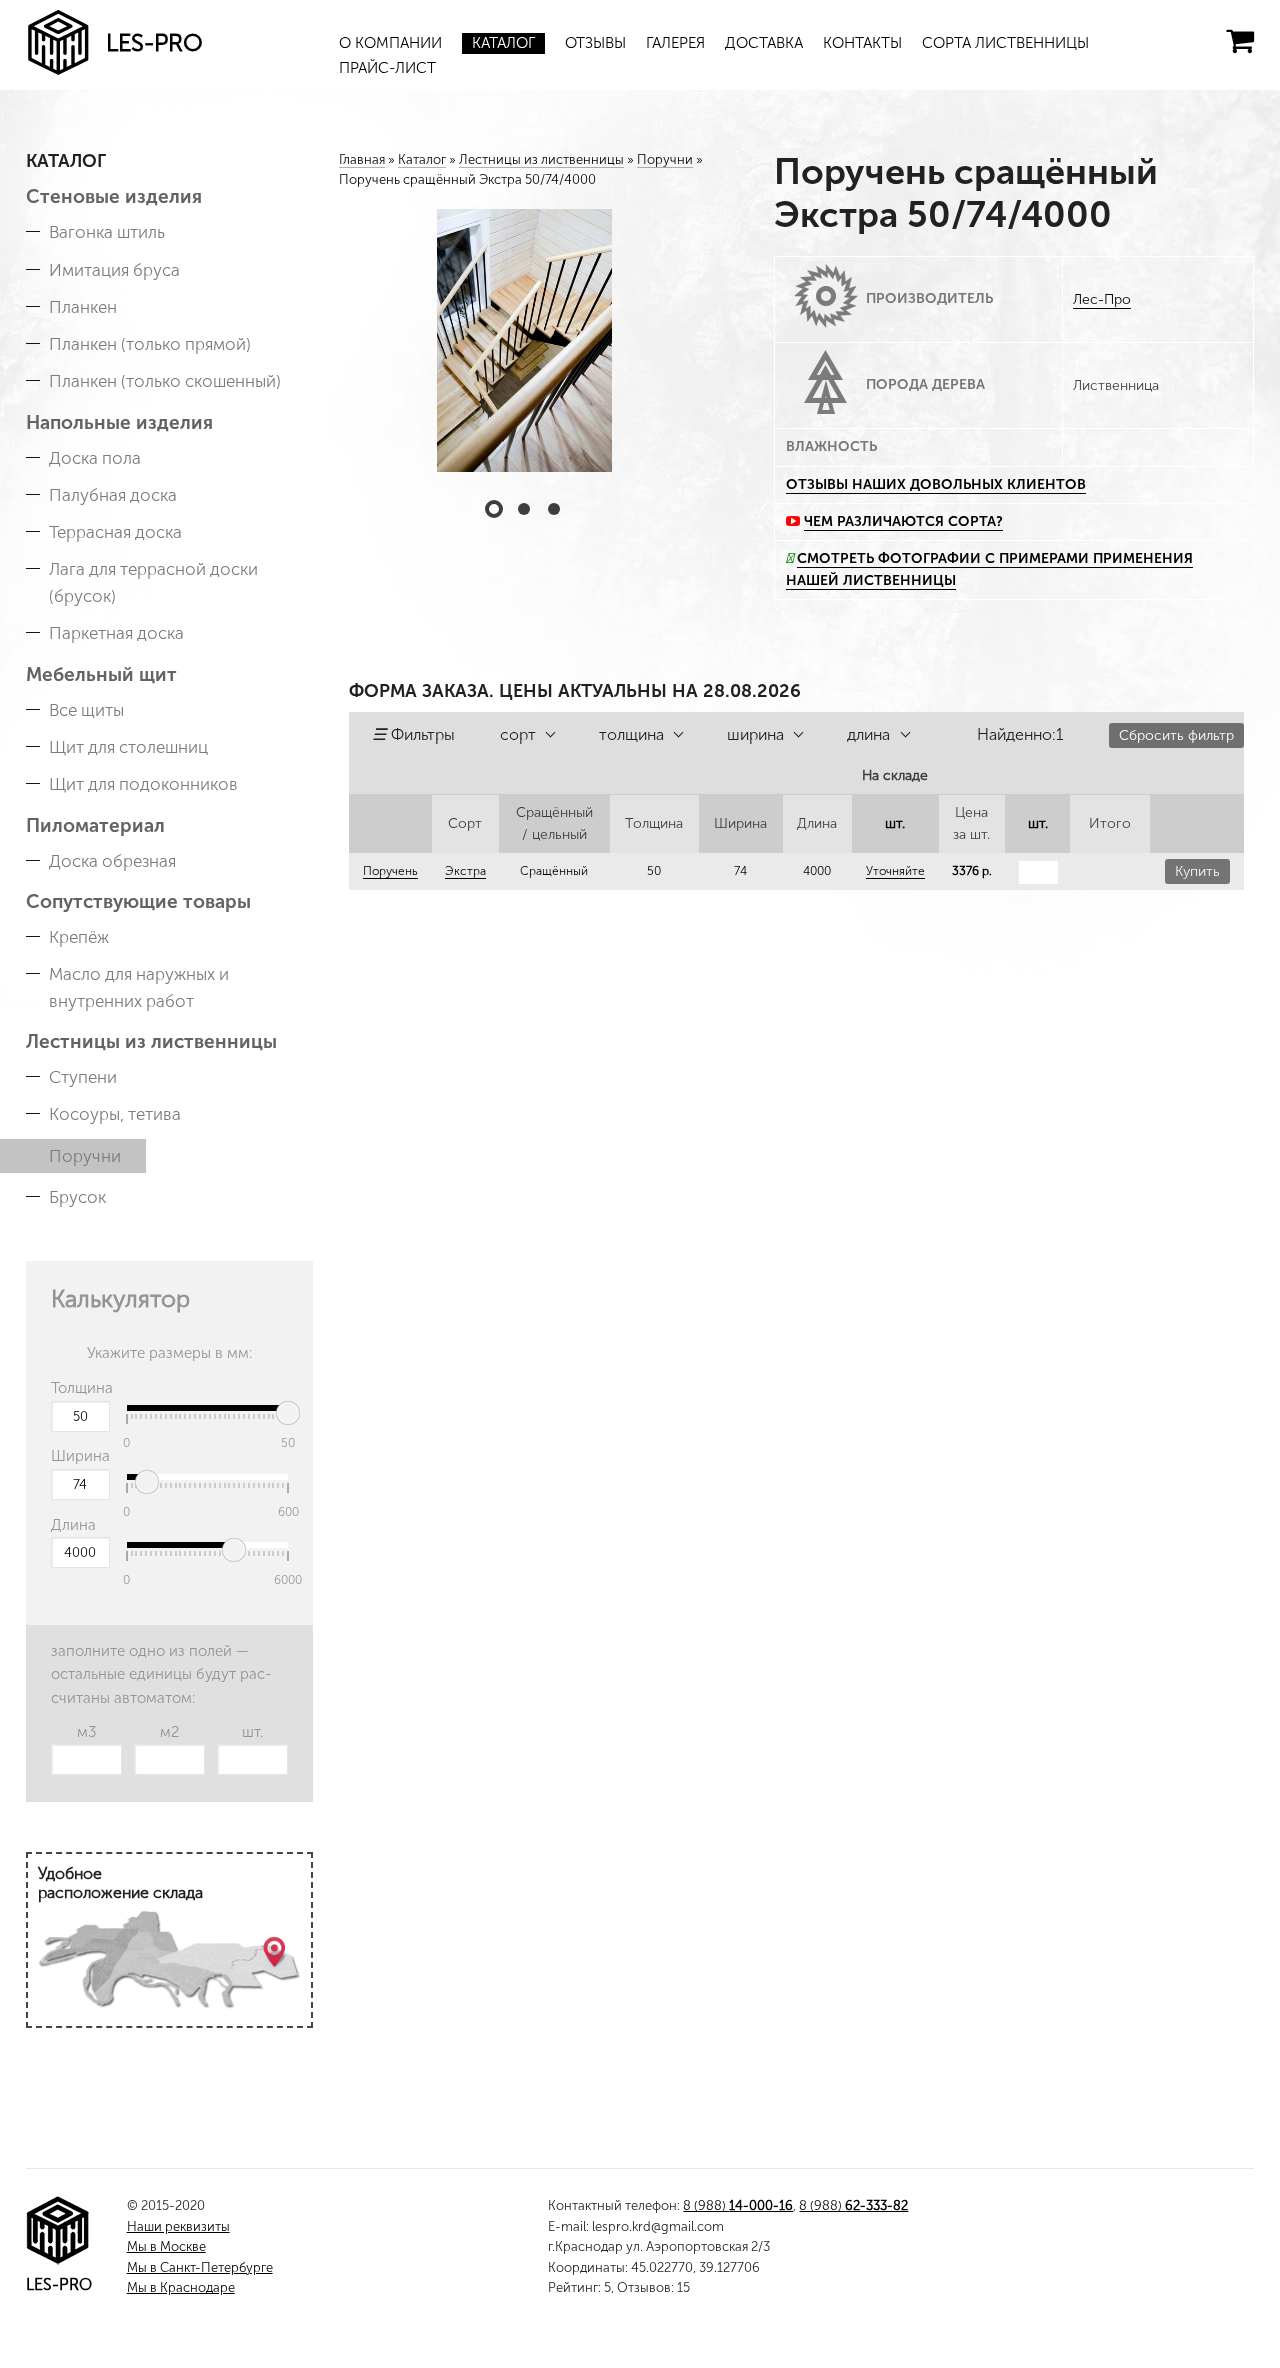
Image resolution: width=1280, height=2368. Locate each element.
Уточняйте (895, 871)
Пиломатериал (95, 825)
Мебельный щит (101, 674)
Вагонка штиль (107, 232)
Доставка (764, 43)
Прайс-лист (387, 68)
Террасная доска (115, 532)
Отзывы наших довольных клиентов (936, 484)
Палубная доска (113, 495)
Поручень (390, 871)
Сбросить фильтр (1176, 735)
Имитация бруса (114, 270)
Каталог (503, 43)
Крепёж (79, 937)
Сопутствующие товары (138, 901)
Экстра (465, 871)
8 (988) (738, 2205)
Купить (1197, 871)
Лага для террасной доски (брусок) (153, 582)
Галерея (675, 43)
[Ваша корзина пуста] (1240, 41)
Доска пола (95, 458)
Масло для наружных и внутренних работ (139, 987)
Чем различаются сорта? (903, 521)
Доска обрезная (112, 861)
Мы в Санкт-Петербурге (200, 2267)
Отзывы (595, 43)
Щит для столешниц (128, 747)
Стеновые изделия (114, 196)
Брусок (77, 1197)
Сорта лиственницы (1005, 43)
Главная (362, 159)
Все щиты (86, 710)
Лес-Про (1102, 299)
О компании (390, 43)
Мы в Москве (166, 2246)
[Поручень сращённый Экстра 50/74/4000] (524, 340)
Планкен (83, 307)
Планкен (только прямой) (150, 344)
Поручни (85, 1156)
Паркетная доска (116, 633)
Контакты (862, 43)
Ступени (83, 1077)
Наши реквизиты (178, 2226)
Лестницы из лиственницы (151, 1041)
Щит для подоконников (143, 784)
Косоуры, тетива (115, 1114)
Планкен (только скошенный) (165, 381)
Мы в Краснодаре (181, 2287)
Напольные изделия (119, 422)
